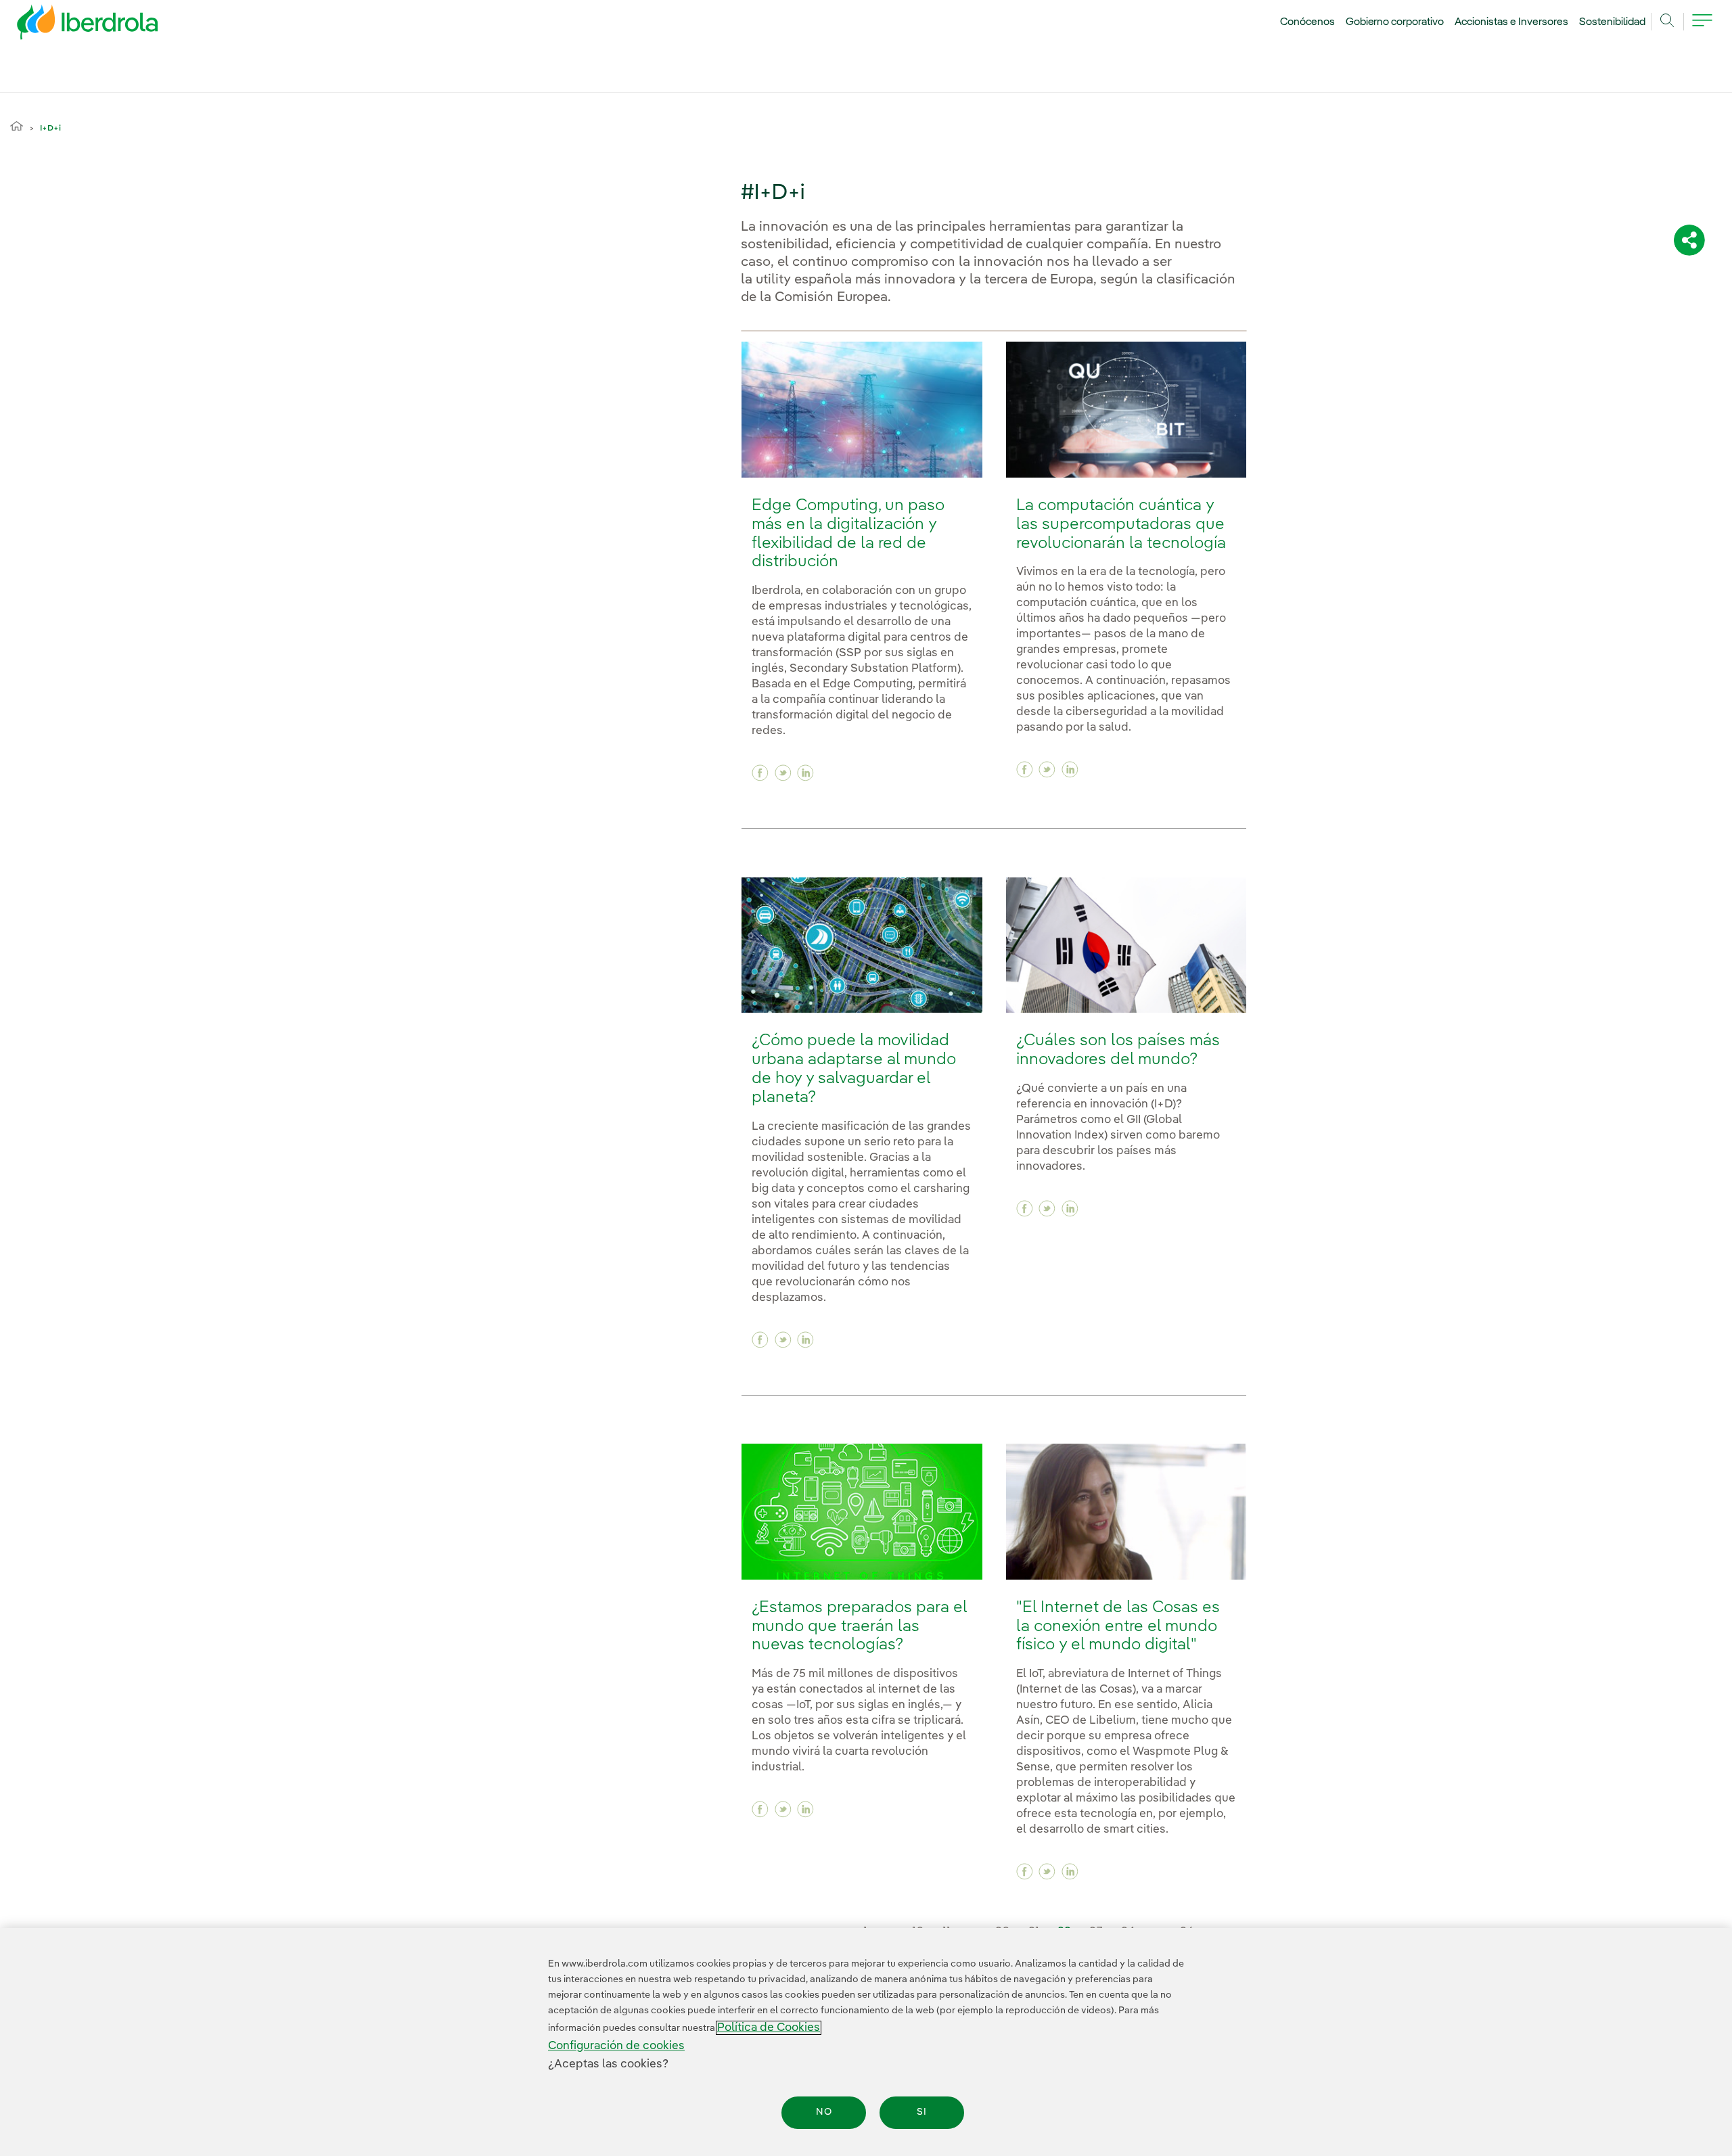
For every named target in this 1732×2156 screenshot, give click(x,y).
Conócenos (1307, 22)
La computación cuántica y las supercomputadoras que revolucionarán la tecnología (1121, 525)
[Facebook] (760, 773)
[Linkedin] (805, 773)
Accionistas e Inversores (1511, 22)
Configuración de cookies (616, 2046)
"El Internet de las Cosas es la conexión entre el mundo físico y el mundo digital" (1118, 1627)
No (824, 2113)
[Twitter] (783, 773)
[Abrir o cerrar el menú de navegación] (1702, 28)
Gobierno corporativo (1395, 22)
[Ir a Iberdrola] (69, 26)
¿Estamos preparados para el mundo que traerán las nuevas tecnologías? (859, 1627)
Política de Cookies (769, 2028)
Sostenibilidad (1612, 22)
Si (922, 2113)
